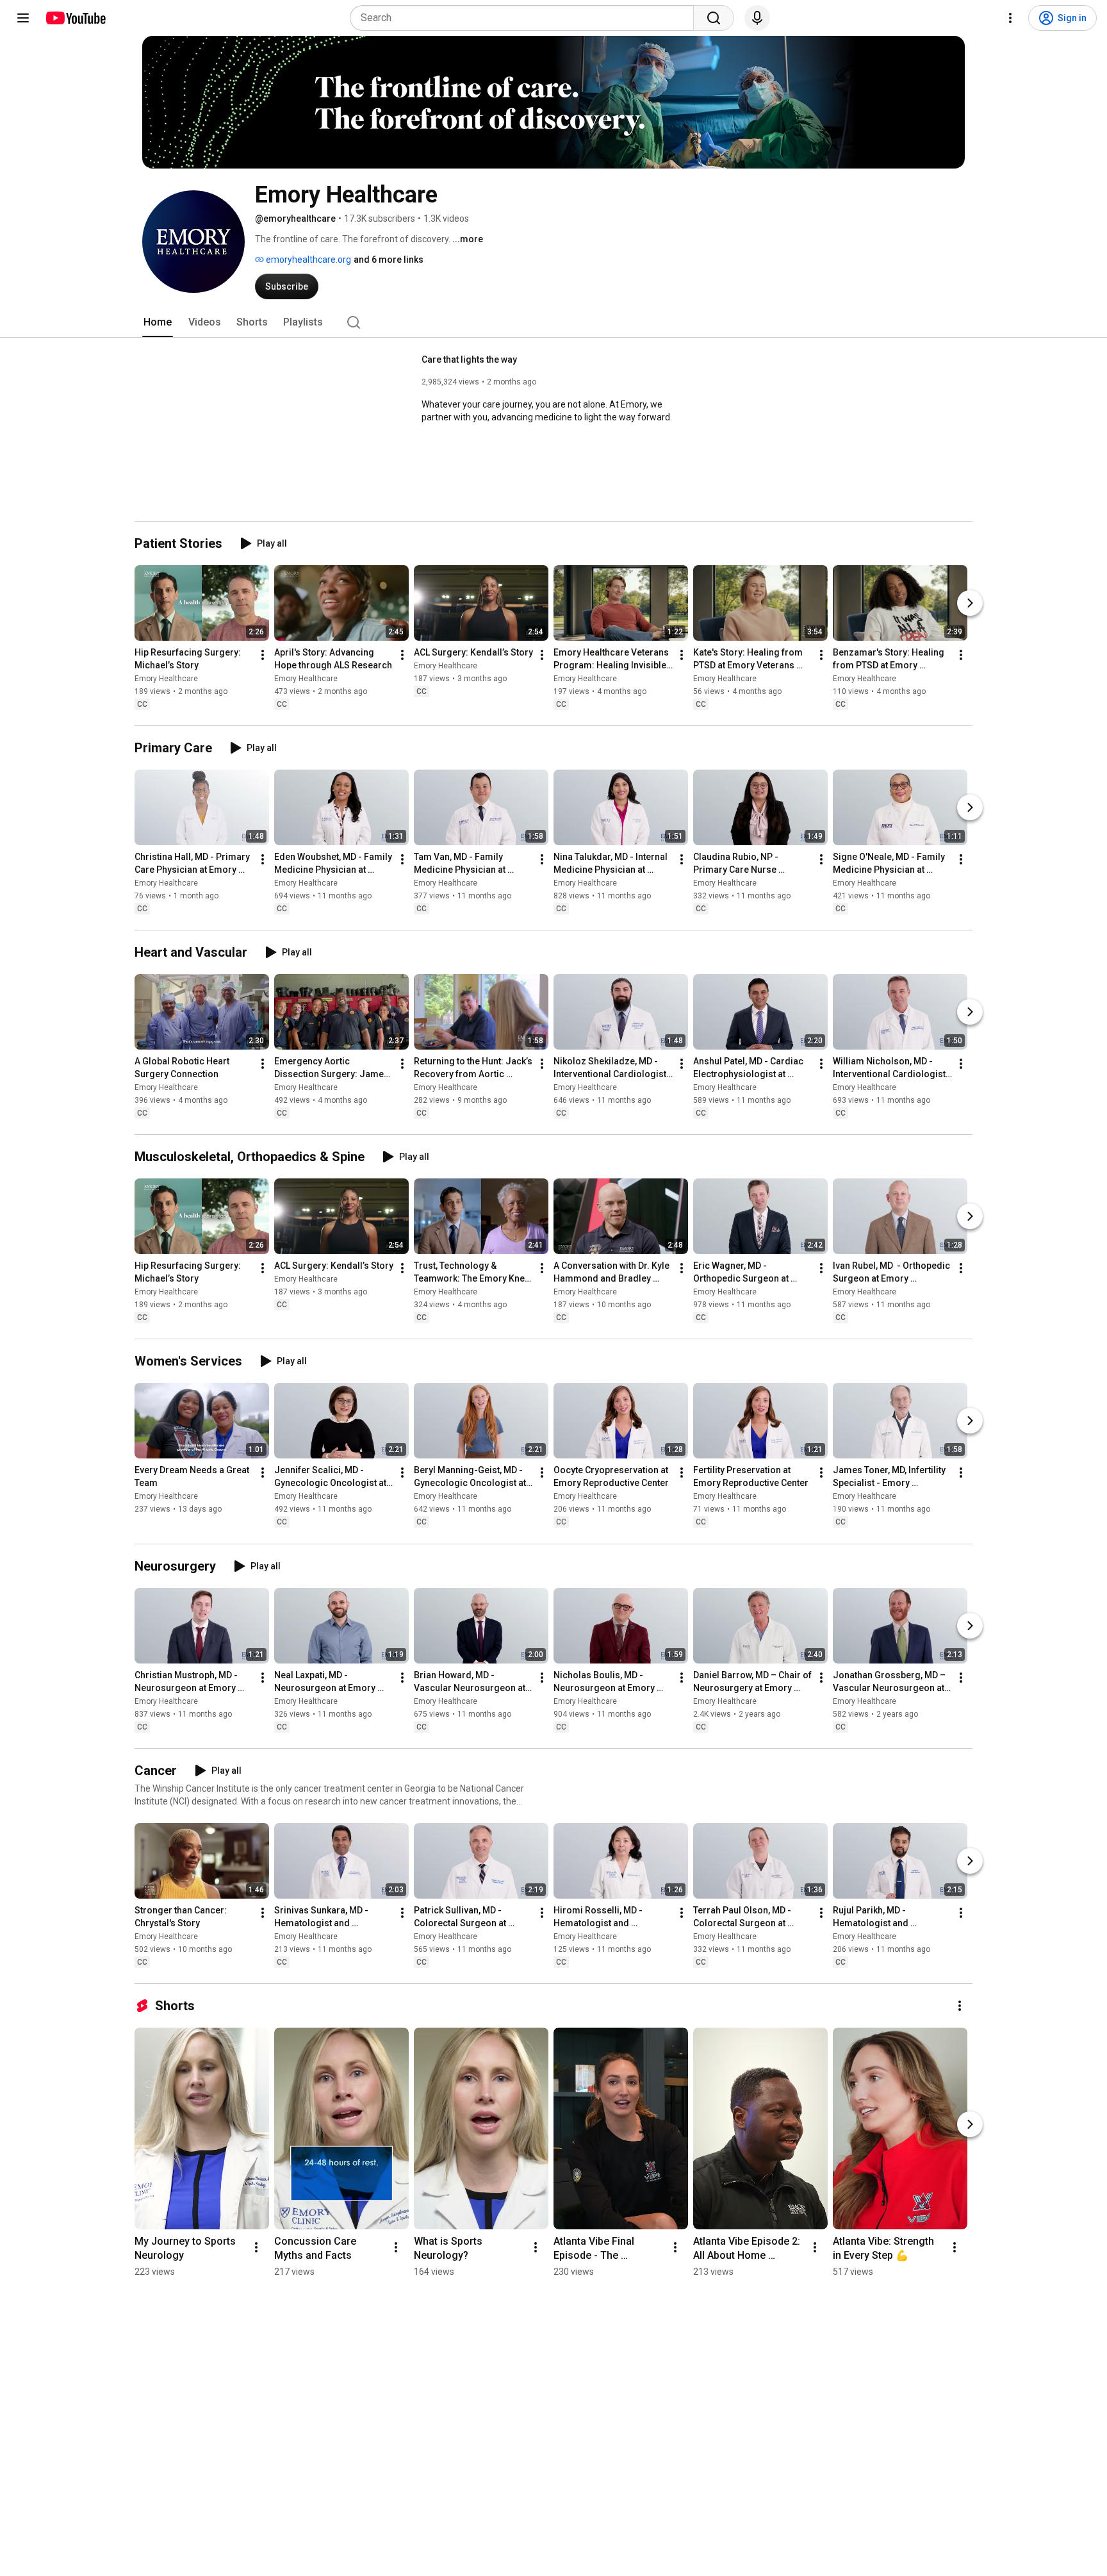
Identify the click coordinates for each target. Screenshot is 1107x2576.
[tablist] (553, 322)
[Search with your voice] (757, 18)
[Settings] (1010, 18)
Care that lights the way (469, 359)
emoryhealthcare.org (307, 260)
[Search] (714, 18)
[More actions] (263, 655)
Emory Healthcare (166, 679)
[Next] (970, 603)
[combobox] (526, 18)
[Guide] (23, 18)
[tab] (158, 322)
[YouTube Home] (75, 18)
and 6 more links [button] (389, 260)
